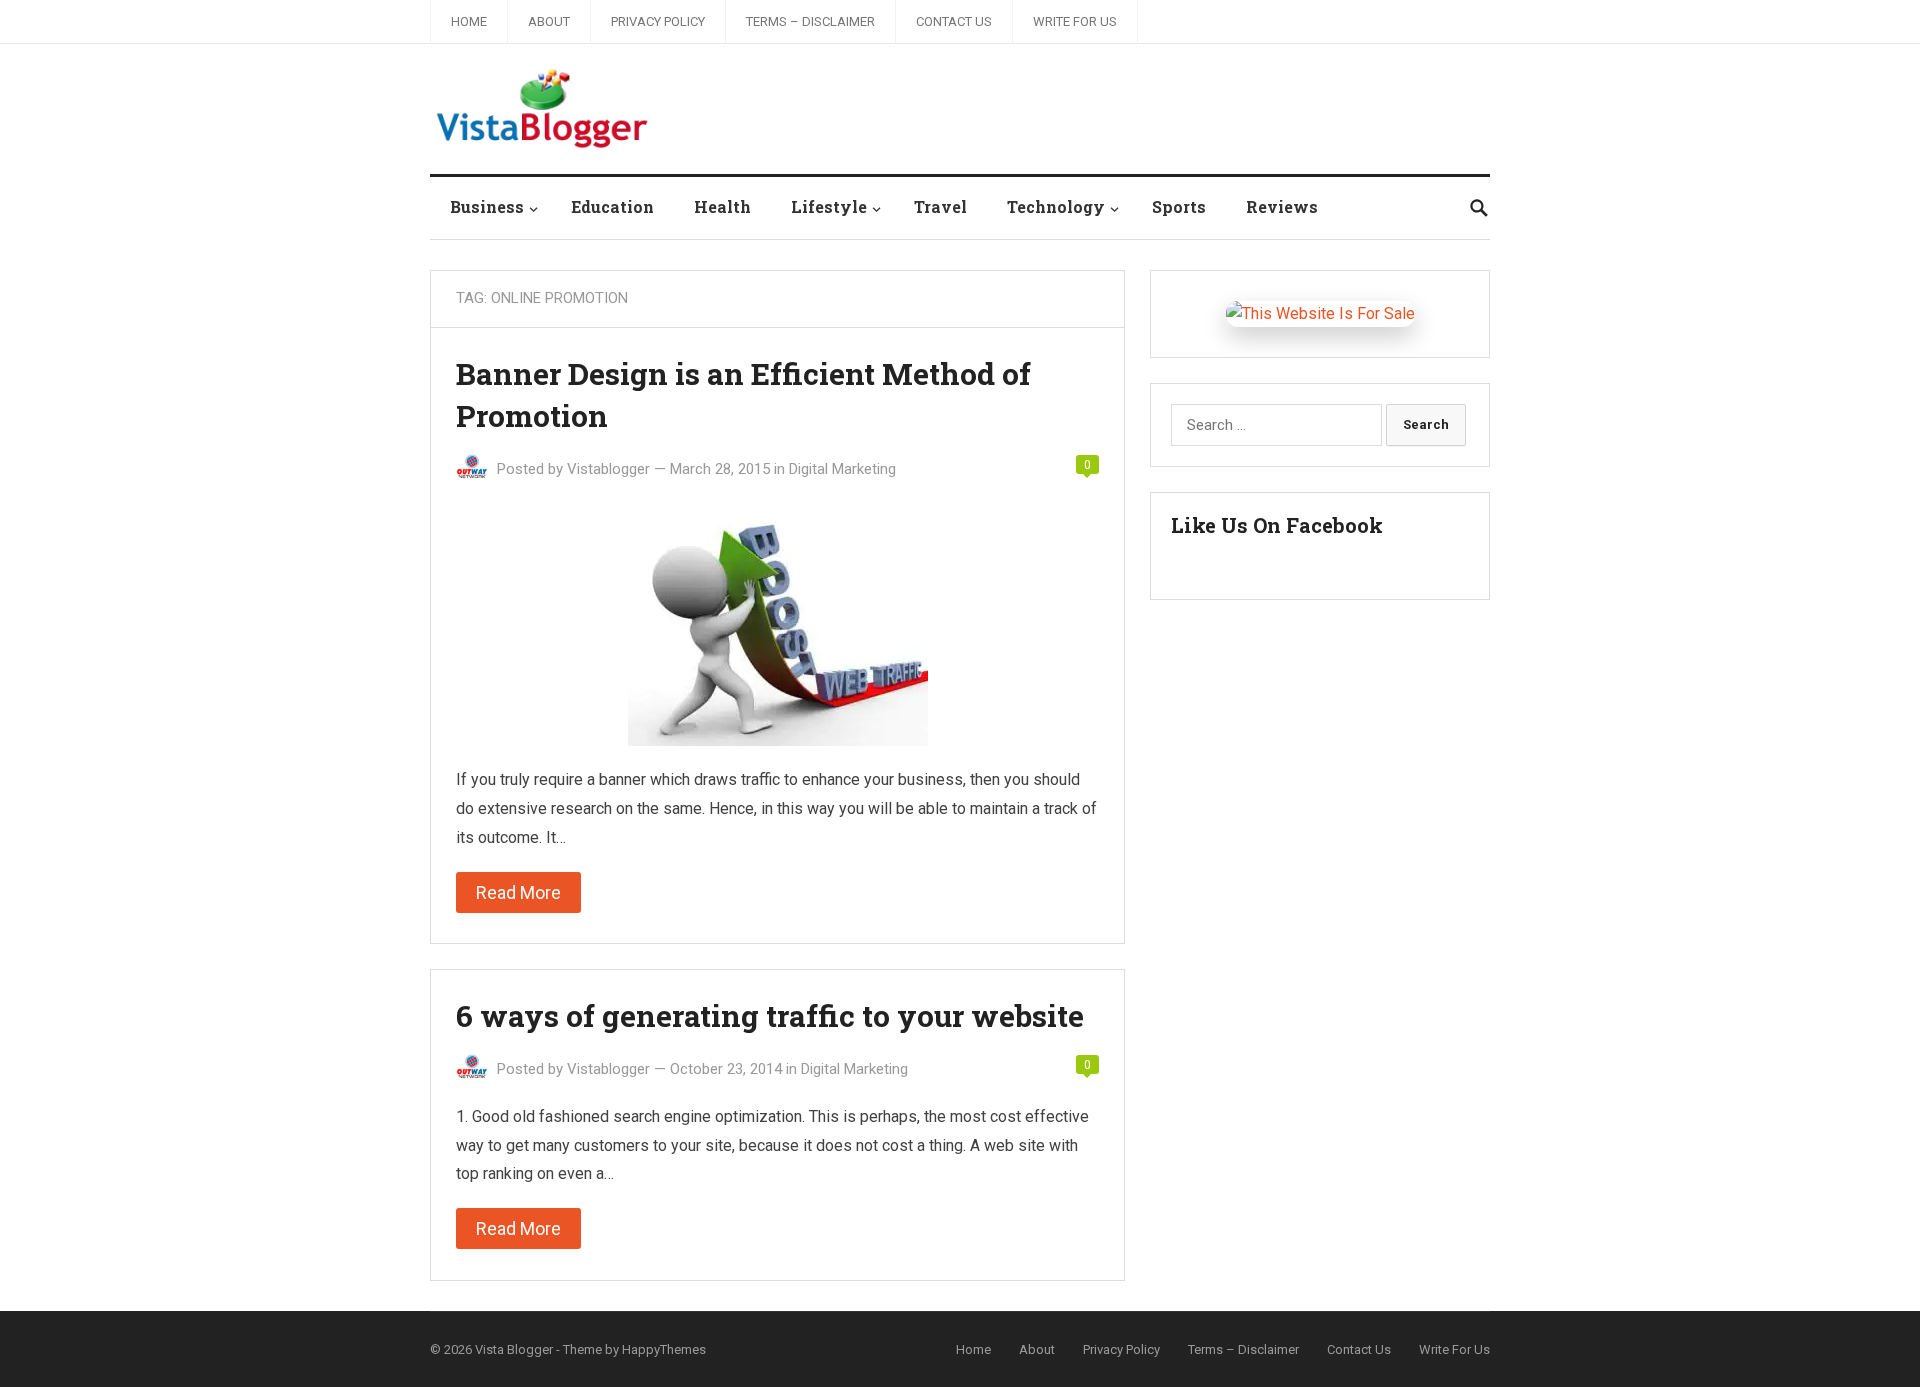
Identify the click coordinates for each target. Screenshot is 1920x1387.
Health (722, 206)
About (549, 21)
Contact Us (954, 21)
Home (469, 21)
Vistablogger (608, 469)
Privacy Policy (658, 21)
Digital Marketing (842, 469)
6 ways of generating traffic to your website (770, 1015)
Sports (1179, 206)
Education (612, 206)
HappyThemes (664, 1349)
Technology (1056, 206)
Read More (518, 892)
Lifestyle (829, 206)
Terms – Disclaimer (810, 21)
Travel (940, 206)
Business (487, 206)
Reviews (1282, 206)
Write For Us (1075, 21)
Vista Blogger (514, 1349)
